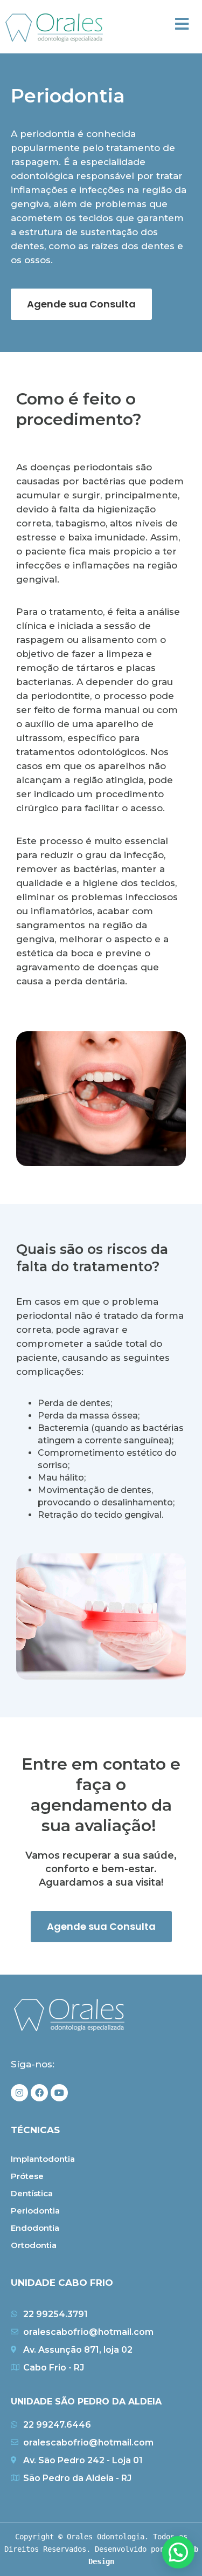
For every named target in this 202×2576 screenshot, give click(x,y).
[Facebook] (39, 2093)
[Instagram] (19, 2093)
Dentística (32, 2193)
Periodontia (35, 2211)
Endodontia (35, 2228)
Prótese (27, 2176)
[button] (182, 24)
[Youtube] (59, 2093)
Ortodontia (34, 2245)
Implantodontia (43, 2159)
